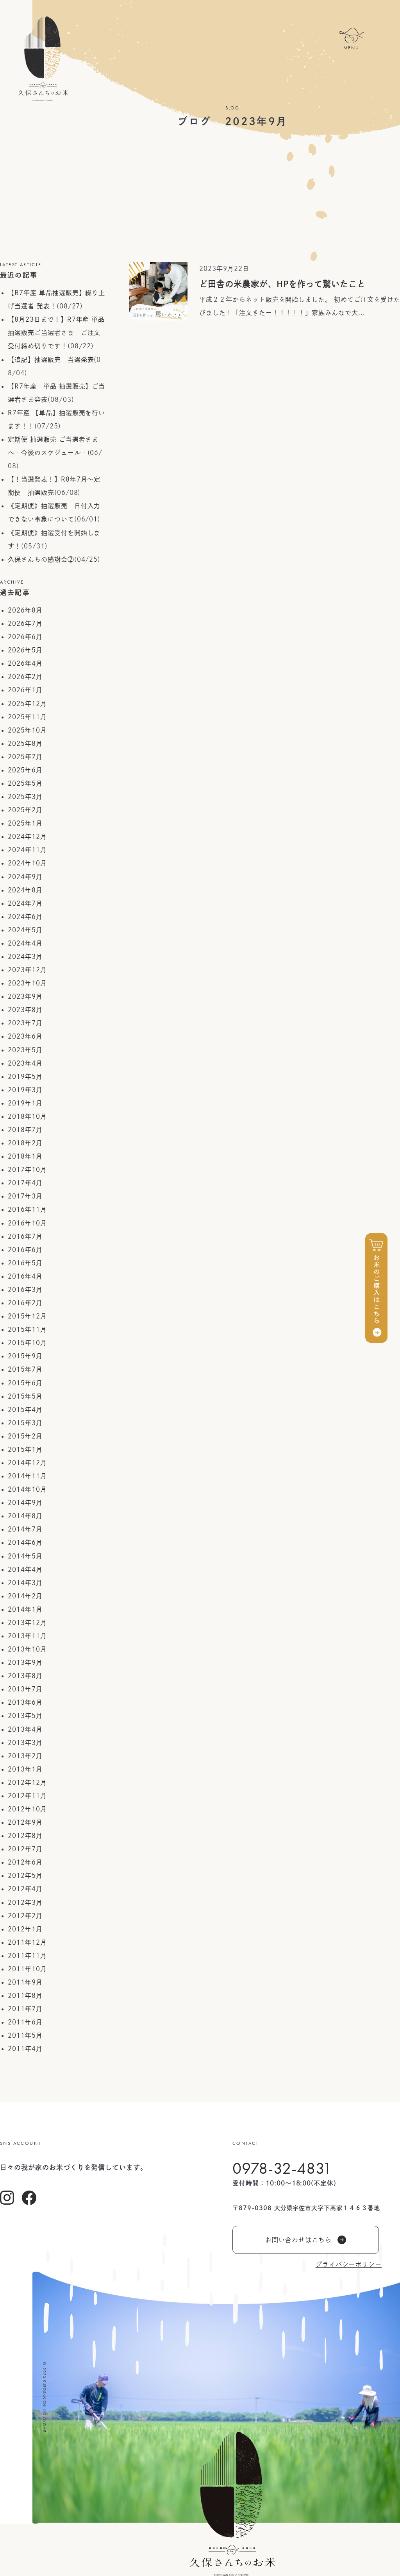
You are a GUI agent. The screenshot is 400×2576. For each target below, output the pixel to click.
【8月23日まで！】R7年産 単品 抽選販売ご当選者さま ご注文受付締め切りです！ (56, 333)
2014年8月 (25, 1516)
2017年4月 (25, 1183)
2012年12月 (27, 1782)
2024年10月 (27, 863)
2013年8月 (25, 1676)
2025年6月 (25, 770)
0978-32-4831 (282, 2168)
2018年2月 (25, 1143)
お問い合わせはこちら (298, 2240)
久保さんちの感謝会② (41, 559)
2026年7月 (25, 623)
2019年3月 (25, 1090)
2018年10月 (27, 1116)
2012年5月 (25, 1876)
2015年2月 (25, 1436)
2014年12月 (27, 1463)
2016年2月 (25, 1303)
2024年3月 (25, 957)
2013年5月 (25, 1716)
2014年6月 (25, 1542)
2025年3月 (25, 797)
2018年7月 (25, 1130)
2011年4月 (25, 2049)
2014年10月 (27, 1489)
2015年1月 (25, 1449)
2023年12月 (27, 970)
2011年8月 (25, 1996)
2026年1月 (25, 690)
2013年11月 (27, 1636)
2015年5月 (25, 1396)
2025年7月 (25, 757)
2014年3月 (25, 1583)
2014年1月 (25, 1609)
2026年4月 (25, 663)
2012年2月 (25, 1916)
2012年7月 (25, 1849)
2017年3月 (25, 1196)
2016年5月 (25, 1263)
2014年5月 (25, 1556)
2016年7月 (25, 1236)
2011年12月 (27, 1942)
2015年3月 (25, 1423)
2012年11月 (27, 1796)
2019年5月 (25, 1077)
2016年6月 (25, 1250)
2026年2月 (25, 677)
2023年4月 (25, 1063)
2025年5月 (25, 783)
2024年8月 (25, 890)
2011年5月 (25, 2035)
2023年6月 (25, 1036)
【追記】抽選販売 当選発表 (51, 360)
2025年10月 (27, 730)
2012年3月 (25, 1902)
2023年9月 (25, 996)
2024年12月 (27, 837)
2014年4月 (25, 1569)
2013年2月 (25, 1756)
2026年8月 (25, 610)
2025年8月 (25, 743)
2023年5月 (25, 1050)
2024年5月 (25, 930)
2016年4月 (25, 1276)
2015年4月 (25, 1410)
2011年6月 (25, 2022)
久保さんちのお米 (43, 59)
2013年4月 (25, 1729)
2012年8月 (25, 1836)
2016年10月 (27, 1223)
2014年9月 (25, 1503)
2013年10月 (27, 1649)
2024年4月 (25, 943)
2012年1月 (25, 1929)
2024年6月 (25, 917)
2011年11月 (27, 1956)
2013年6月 (25, 1702)
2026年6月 (25, 637)
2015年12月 (27, 1316)
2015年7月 (25, 1369)
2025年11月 (27, 717)
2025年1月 (25, 823)
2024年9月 (25, 877)
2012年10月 (27, 1809)
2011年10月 (27, 1969)
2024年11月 (27, 850)
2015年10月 (27, 1343)
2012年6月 (25, 1862)
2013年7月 (25, 1689)
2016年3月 (25, 1290)
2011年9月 (25, 1982)
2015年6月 (25, 1383)
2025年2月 (25, 810)
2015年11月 (27, 1329)
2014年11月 (27, 1476)
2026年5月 (25, 650)
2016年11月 (27, 1209)
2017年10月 (27, 1170)
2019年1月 (25, 1103)
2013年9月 (25, 1662)
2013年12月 (27, 1623)
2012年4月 (25, 1889)
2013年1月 (25, 1769)
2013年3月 (25, 1743)
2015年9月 (25, 1356)
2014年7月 (25, 1529)
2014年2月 (25, 1596)
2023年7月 (25, 1023)
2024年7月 (25, 903)
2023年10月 (27, 983)
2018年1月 (25, 1156)
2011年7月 (25, 2009)
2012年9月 (25, 1822)
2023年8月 (25, 1010)
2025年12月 (27, 704)
